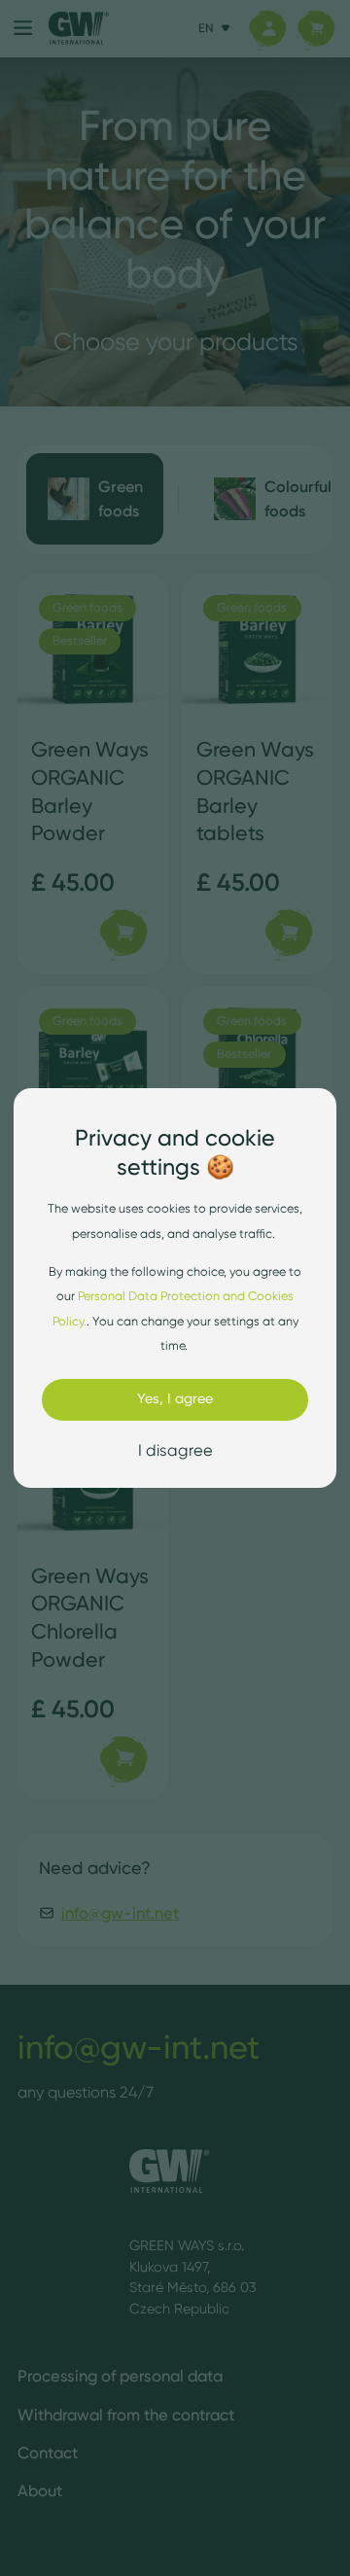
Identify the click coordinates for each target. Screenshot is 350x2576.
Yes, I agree (175, 1398)
